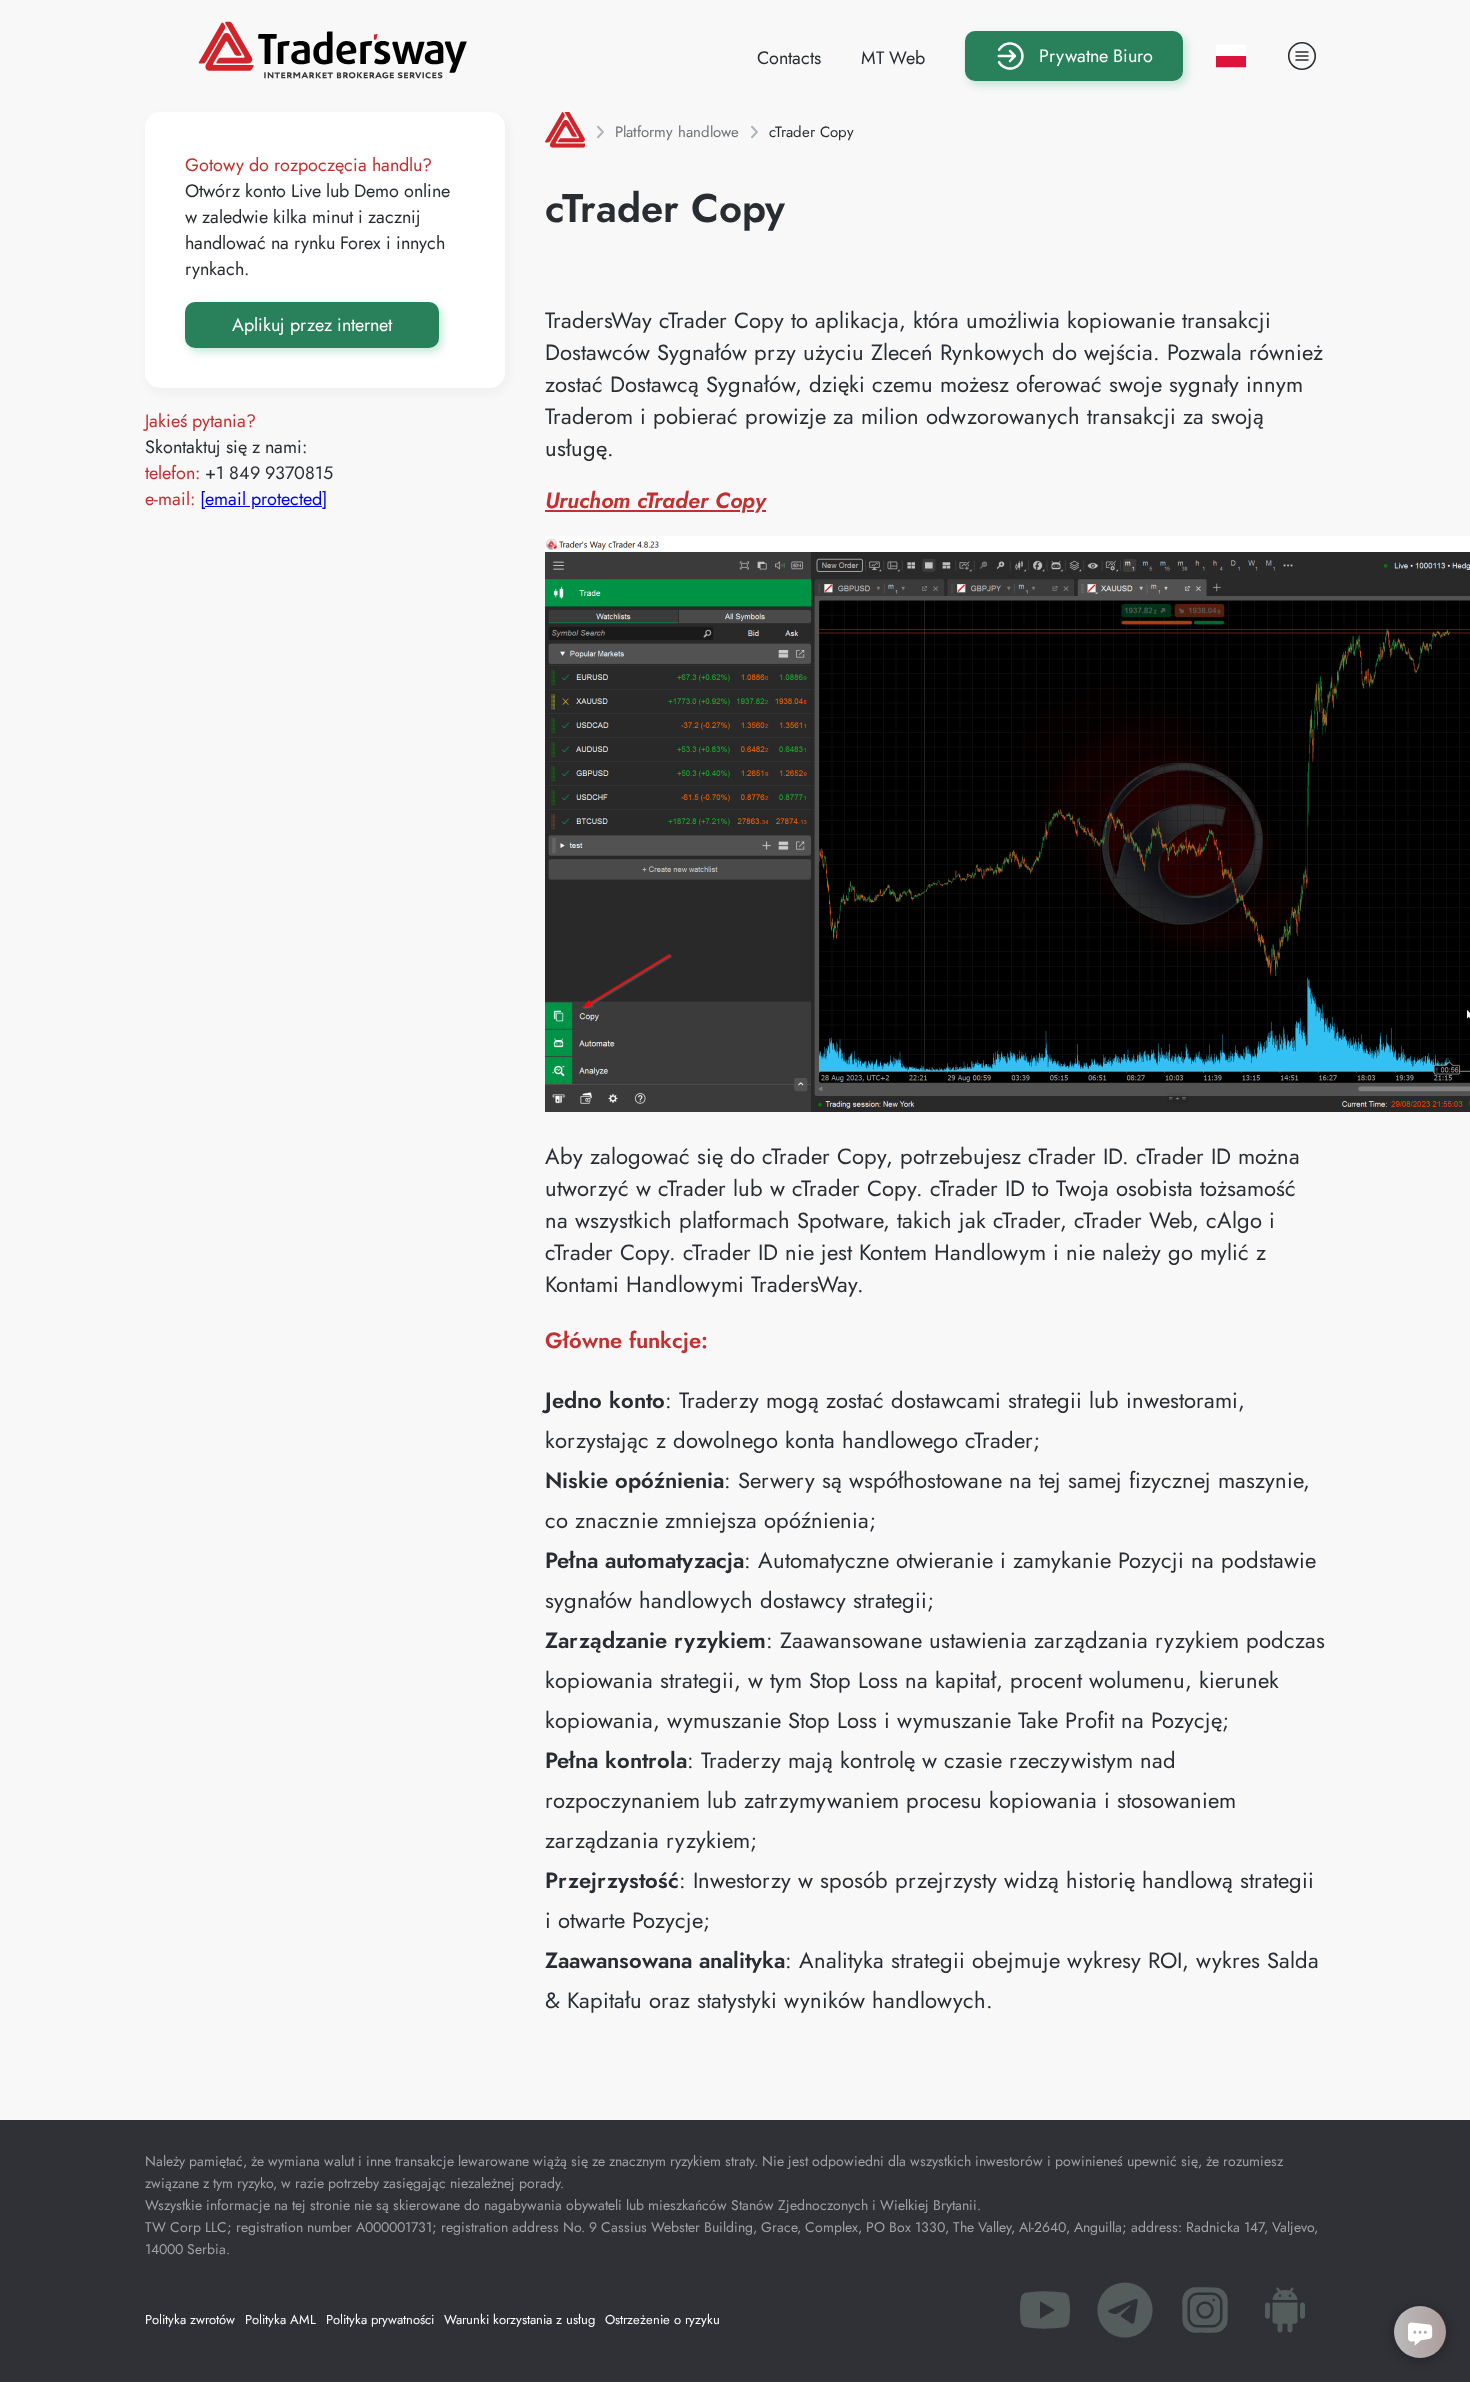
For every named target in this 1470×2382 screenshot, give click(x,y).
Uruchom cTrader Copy (655, 500)
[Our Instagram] (1205, 2316)
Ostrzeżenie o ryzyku (662, 2319)
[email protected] (263, 499)
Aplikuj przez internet (312, 325)
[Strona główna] (565, 132)
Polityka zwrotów (190, 2319)
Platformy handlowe (677, 132)
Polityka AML (280, 2319)
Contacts (789, 58)
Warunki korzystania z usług (519, 2319)
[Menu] (1302, 56)
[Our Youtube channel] (1045, 2316)
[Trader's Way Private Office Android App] (1285, 2316)
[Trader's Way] (332, 72)
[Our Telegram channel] (1125, 2316)
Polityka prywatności (380, 2319)
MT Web (893, 58)
